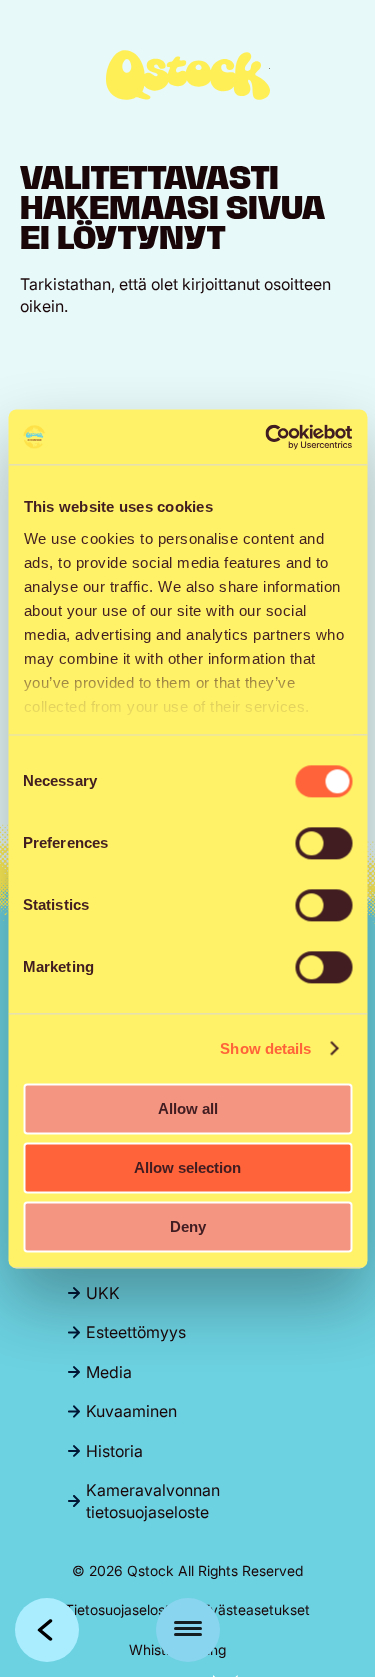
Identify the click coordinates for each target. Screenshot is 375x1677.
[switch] (323, 843)
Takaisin (47, 1630)
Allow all (188, 1108)
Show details (265, 1048)
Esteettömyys (136, 1332)
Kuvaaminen (131, 1411)
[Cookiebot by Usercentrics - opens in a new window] (267, 437)
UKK (103, 1293)
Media (109, 1372)
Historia (114, 1451)
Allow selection (187, 1167)
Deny (188, 1226)
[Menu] (188, 1630)
